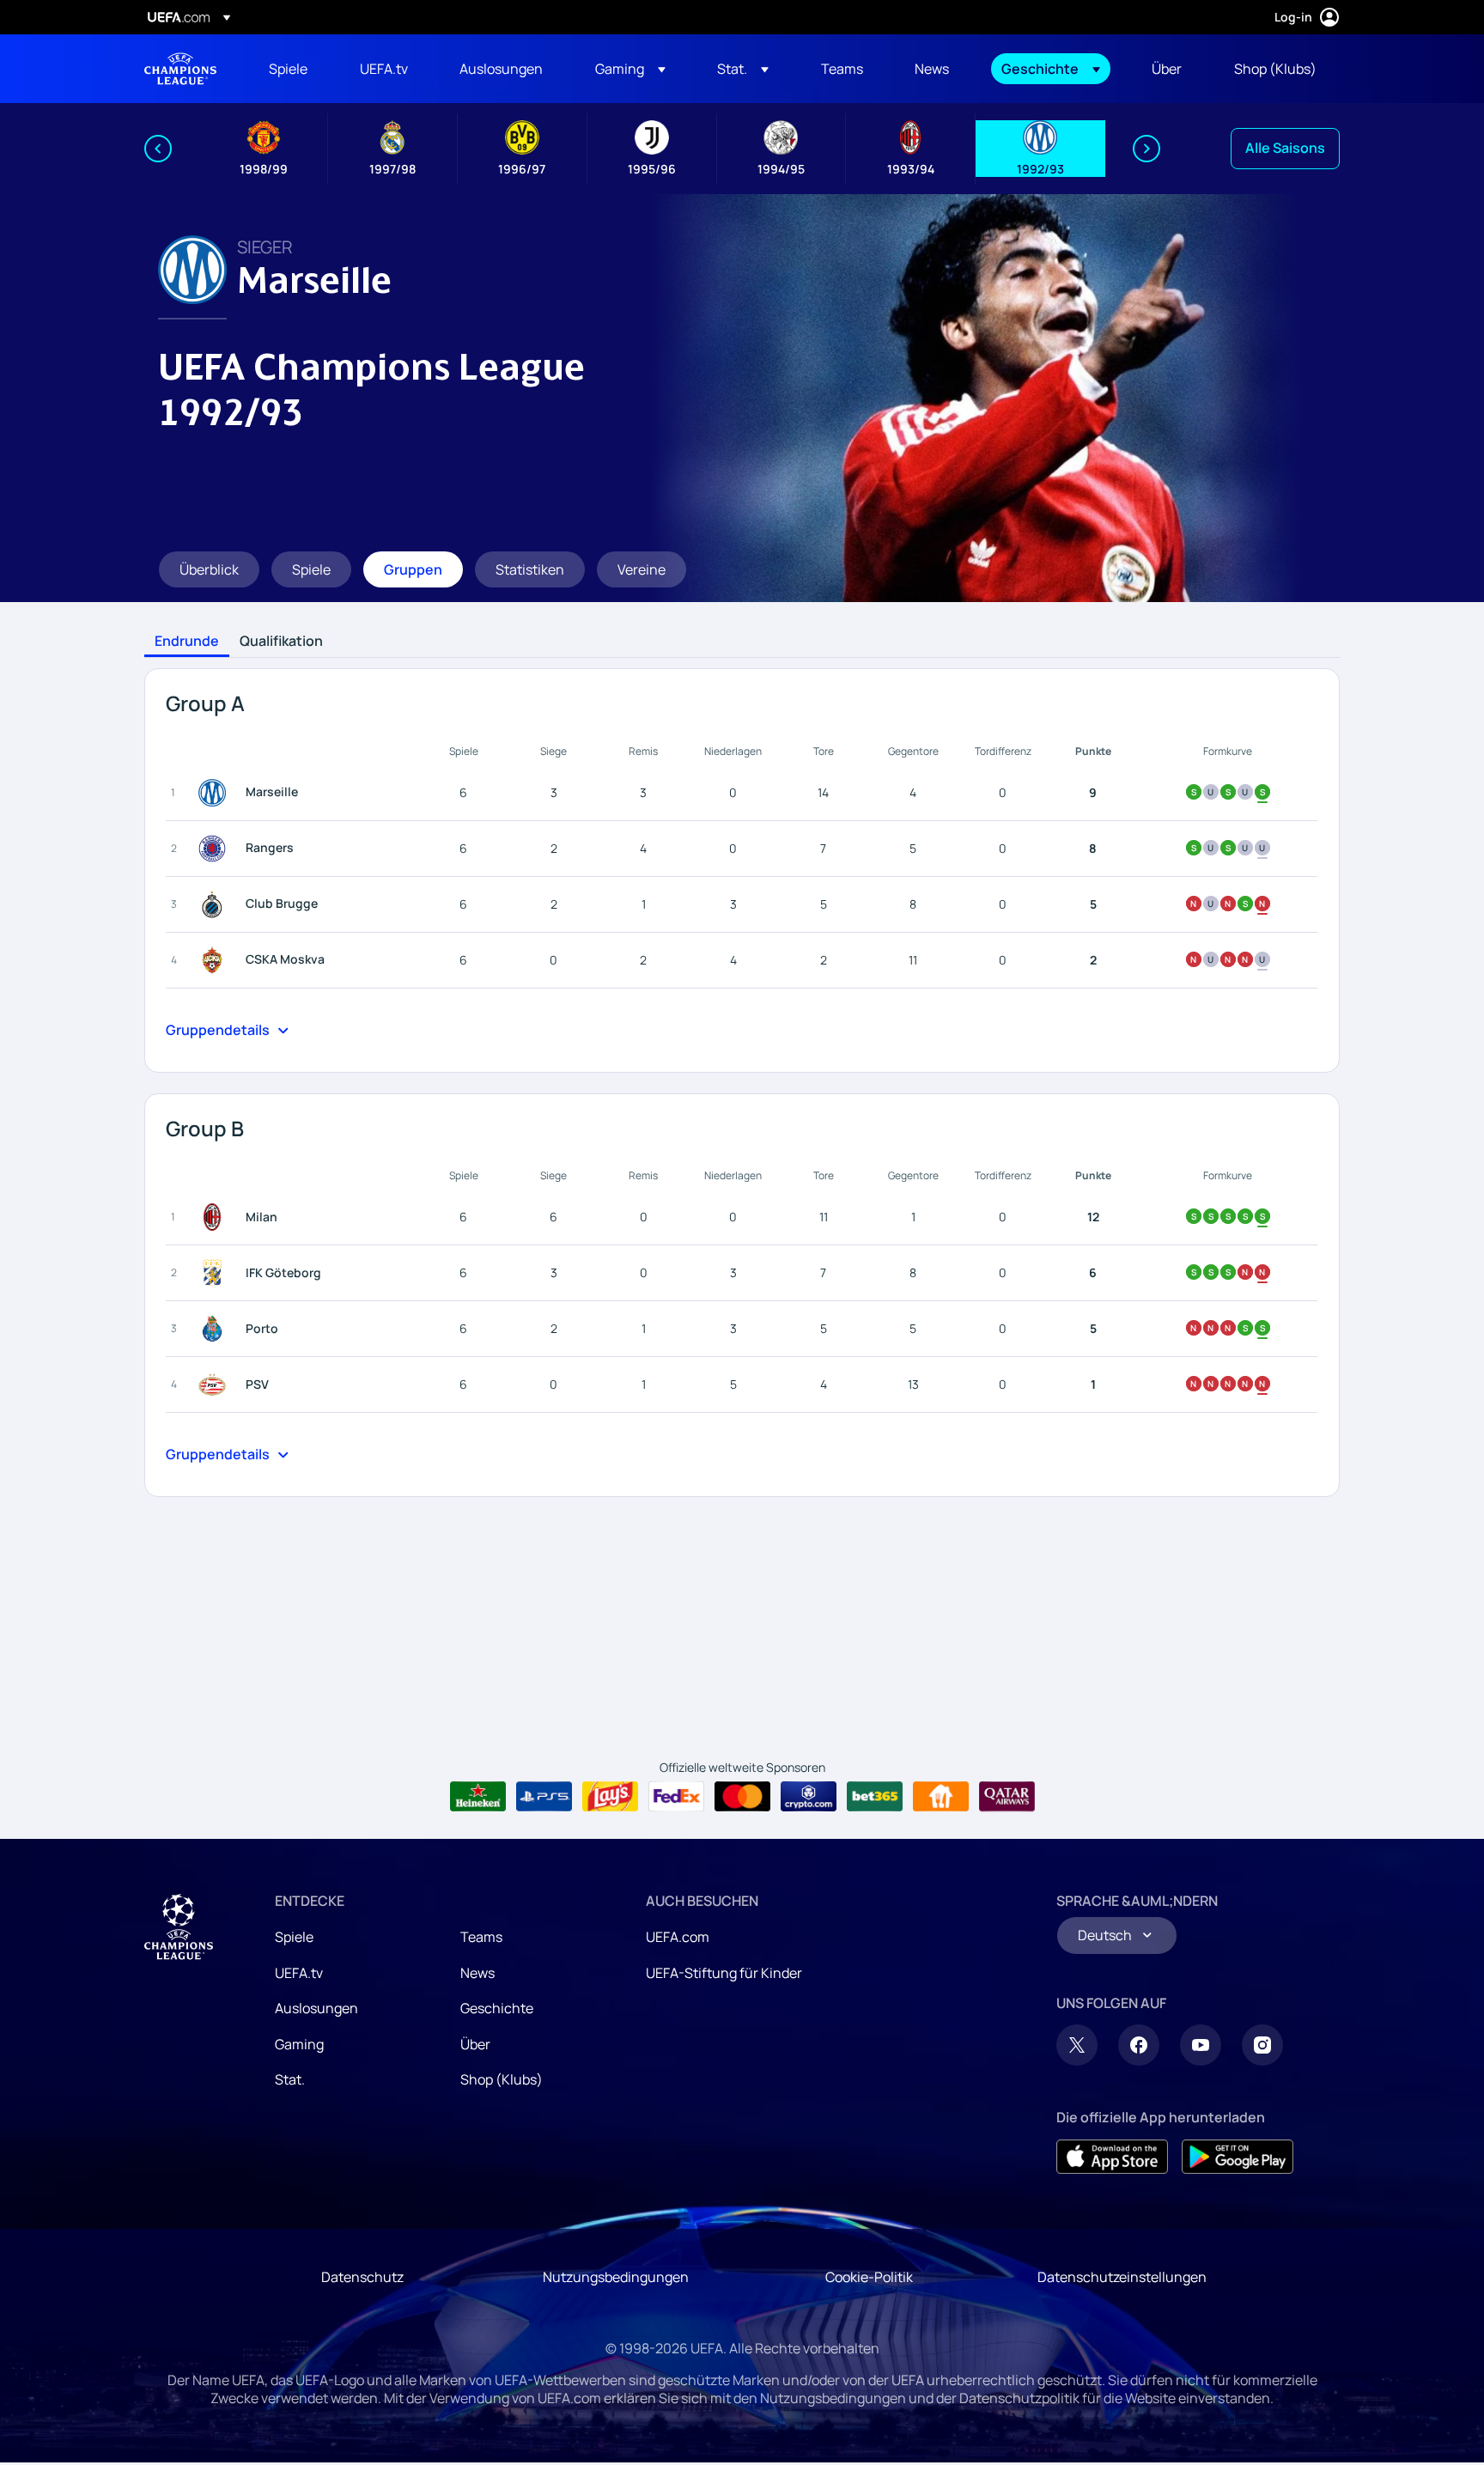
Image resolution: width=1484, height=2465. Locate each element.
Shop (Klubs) (502, 2079)
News (477, 1973)
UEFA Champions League (180, 69)
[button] (630, 69)
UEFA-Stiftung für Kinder (724, 1973)
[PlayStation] (544, 1797)
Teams (481, 1937)
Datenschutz (362, 2277)
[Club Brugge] (216, 904)
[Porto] (216, 1329)
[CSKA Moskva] (216, 960)
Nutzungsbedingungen (616, 2277)
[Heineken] (478, 1797)
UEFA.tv (299, 1973)
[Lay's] (610, 1797)
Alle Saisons (1285, 148)
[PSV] (216, 1385)
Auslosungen (316, 2008)
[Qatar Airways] (1007, 1797)
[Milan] (216, 1217)
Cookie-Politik (869, 2277)
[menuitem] (293, 69)
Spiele (294, 1937)
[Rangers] (216, 849)
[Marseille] (216, 793)
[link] (288, 69)
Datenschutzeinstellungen (1122, 2277)
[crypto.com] (809, 1797)
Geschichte (497, 2008)
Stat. (290, 2079)
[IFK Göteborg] (216, 1273)
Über (475, 2044)
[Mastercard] (742, 1797)
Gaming (299, 2044)
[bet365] (875, 1797)
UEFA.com (678, 1937)
